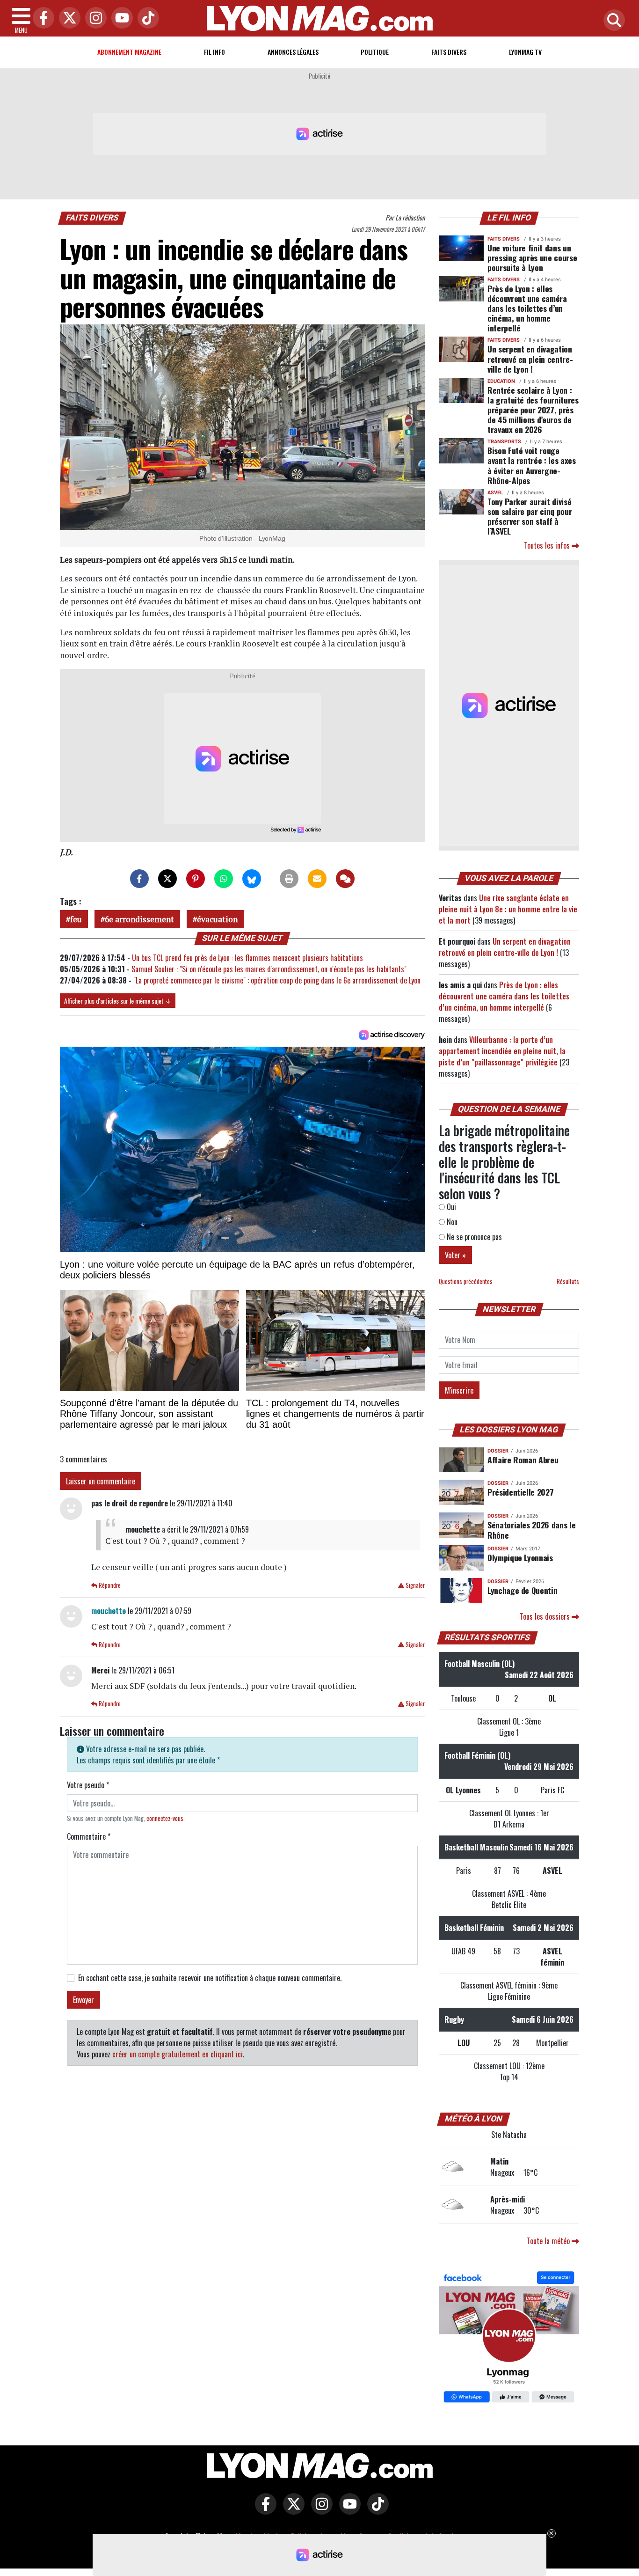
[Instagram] (94, 18)
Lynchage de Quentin (522, 1590)
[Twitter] (67, 18)
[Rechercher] (612, 21)
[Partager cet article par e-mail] (317, 879)
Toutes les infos (548, 545)
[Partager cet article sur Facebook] (139, 879)
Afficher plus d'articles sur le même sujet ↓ (118, 1001)
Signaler (414, 1585)
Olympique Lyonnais (520, 1557)
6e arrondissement (139, 919)
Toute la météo (549, 2241)
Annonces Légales (293, 52)
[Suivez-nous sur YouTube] (348, 2510)
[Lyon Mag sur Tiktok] (376, 2510)
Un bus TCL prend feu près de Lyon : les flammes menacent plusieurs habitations (247, 958)
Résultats (568, 1281)
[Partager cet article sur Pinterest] (196, 879)
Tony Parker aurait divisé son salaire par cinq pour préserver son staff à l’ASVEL (530, 516)
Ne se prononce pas (473, 1237)
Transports (504, 442)
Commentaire (89, 1836)
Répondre (109, 1585)
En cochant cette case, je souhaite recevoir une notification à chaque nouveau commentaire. (210, 1978)
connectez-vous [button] (165, 1818)
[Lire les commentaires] (345, 879)
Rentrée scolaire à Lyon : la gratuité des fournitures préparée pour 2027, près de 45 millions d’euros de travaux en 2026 (533, 410)
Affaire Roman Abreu (523, 1460)
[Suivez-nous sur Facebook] (509, 2338)
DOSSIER (498, 1451)
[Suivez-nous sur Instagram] (319, 2510)
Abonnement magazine (129, 52)
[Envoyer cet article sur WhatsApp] (224, 879)
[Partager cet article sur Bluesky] (252, 879)
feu (76, 919)
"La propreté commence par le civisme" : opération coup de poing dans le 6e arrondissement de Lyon (277, 980)
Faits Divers (449, 52)
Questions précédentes (466, 1281)
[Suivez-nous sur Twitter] (291, 2510)
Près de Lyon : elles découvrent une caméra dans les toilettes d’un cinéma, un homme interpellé (527, 308)
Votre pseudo (88, 1785)
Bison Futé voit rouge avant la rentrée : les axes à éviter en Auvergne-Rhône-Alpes (532, 465)
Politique (375, 52)
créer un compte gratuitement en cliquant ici (178, 2054)
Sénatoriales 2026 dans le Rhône (531, 1530)
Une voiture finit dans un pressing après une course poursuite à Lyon (532, 257)
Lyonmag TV (525, 52)
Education (501, 381)
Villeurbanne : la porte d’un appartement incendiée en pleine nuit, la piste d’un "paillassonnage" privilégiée (502, 1051)
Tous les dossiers (546, 1616)
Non (451, 1222)
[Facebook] (41, 18)
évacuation (217, 919)
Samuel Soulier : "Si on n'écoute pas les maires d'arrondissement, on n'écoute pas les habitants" (269, 969)
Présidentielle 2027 (520, 1492)
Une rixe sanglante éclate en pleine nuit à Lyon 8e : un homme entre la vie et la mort (508, 909)
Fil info (214, 52)
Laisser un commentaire (101, 1481)
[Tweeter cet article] (167, 879)
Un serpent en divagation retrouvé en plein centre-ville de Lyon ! (530, 359)
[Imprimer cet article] (289, 879)
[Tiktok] (146, 18)
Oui (450, 1207)
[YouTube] (120, 18)
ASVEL (495, 493)
